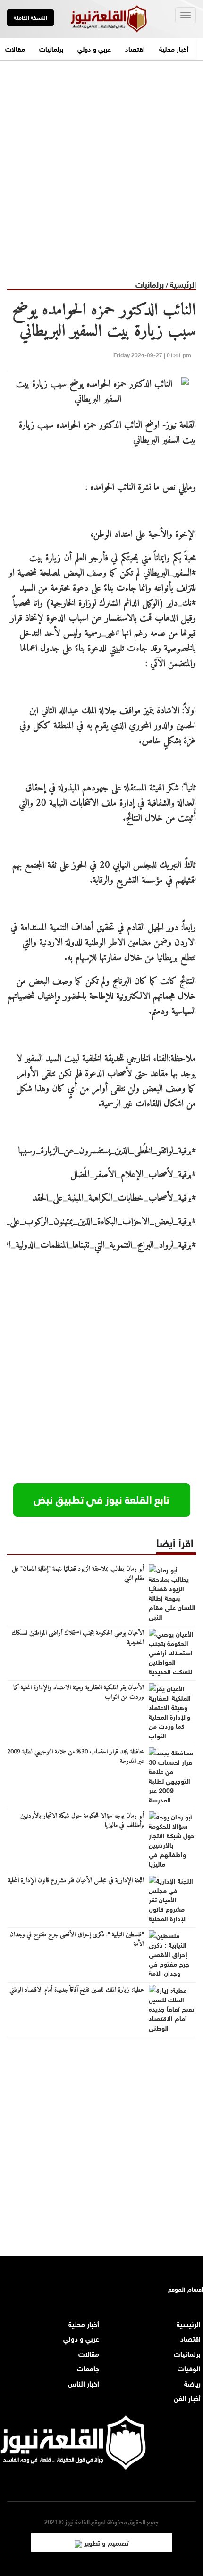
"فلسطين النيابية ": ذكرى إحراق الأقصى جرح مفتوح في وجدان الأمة (77, 1940)
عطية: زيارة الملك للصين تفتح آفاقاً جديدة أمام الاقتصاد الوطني (77, 1990)
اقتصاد (135, 48)
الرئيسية (183, 284)
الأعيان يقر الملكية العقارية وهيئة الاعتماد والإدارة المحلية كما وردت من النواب (79, 1693)
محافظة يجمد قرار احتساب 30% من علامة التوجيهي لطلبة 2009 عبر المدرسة (76, 1757)
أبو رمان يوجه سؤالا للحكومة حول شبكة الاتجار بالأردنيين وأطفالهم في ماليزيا (82, 1821)
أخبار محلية (174, 48)
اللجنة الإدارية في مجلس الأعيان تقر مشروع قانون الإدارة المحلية (76, 1881)
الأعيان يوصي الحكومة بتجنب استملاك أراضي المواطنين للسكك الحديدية (78, 1638)
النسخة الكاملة (30, 17)
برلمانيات (51, 48)
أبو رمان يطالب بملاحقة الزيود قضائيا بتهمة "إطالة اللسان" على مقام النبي (78, 1574)
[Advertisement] (101, 163)
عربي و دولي (94, 48)
